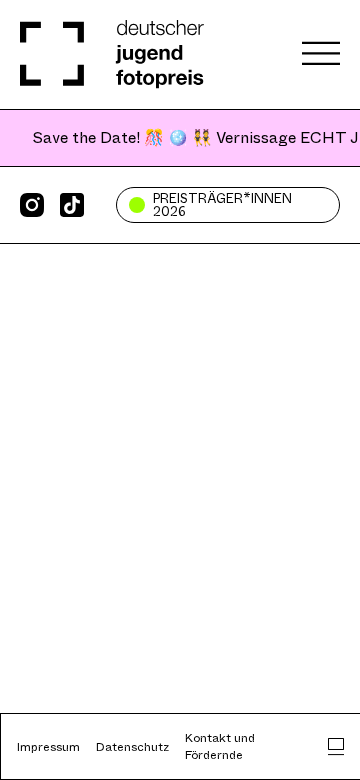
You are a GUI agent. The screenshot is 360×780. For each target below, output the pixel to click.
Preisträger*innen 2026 (222, 205)
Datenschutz (132, 747)
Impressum (48, 747)
